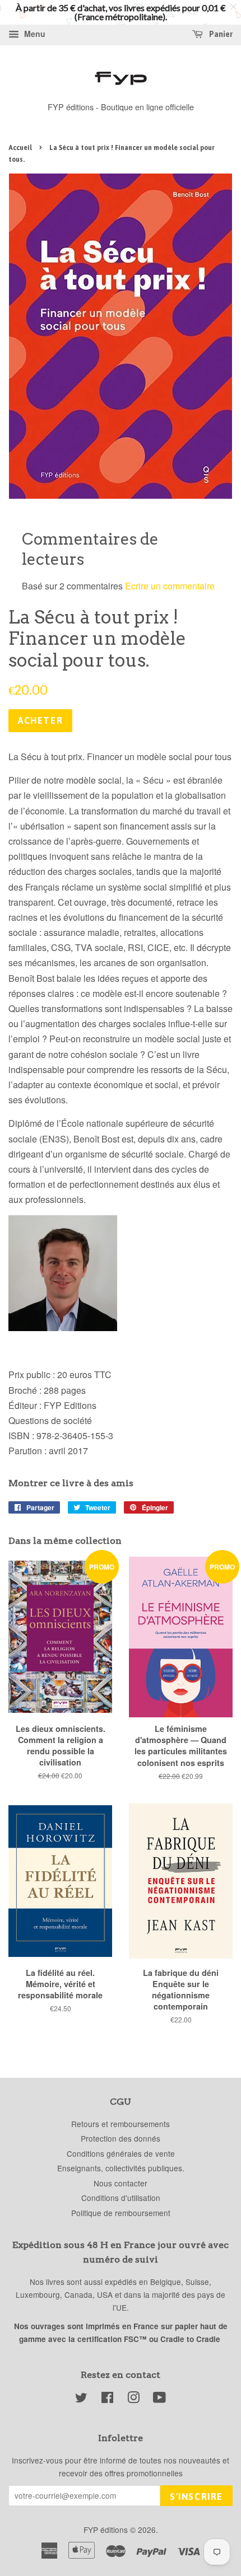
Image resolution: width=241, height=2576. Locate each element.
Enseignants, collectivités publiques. (121, 2168)
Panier (220, 34)
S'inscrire (196, 2497)
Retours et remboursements (121, 2124)
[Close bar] (234, 7)
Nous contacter (121, 2183)
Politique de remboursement (121, 2213)
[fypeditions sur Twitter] (81, 2399)
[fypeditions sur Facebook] (107, 2399)
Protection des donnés (121, 2138)
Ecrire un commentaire (170, 586)
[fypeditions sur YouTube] (159, 2399)
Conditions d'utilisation (121, 2198)
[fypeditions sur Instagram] (133, 2399)
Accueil (20, 148)
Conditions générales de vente (121, 2153)
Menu (34, 34)
